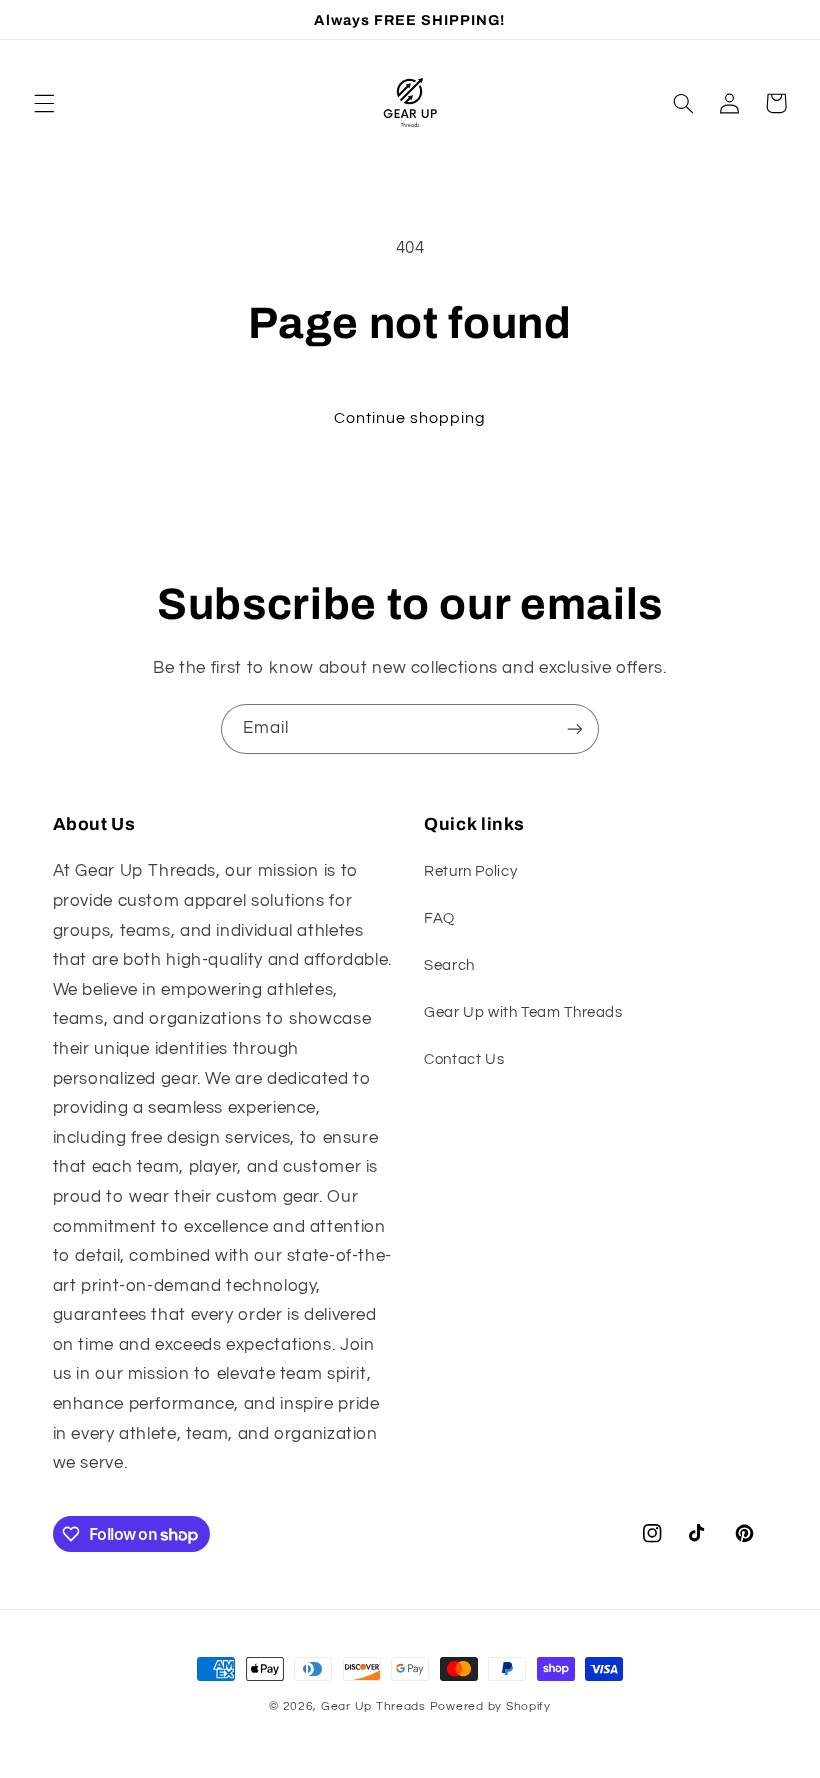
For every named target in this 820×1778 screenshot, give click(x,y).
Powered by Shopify (490, 1706)
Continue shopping (410, 418)
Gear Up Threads (373, 1706)
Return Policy (470, 871)
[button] (44, 103)
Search (449, 965)
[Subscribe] (575, 728)
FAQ (439, 918)
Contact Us (464, 1059)
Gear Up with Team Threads (523, 1012)
